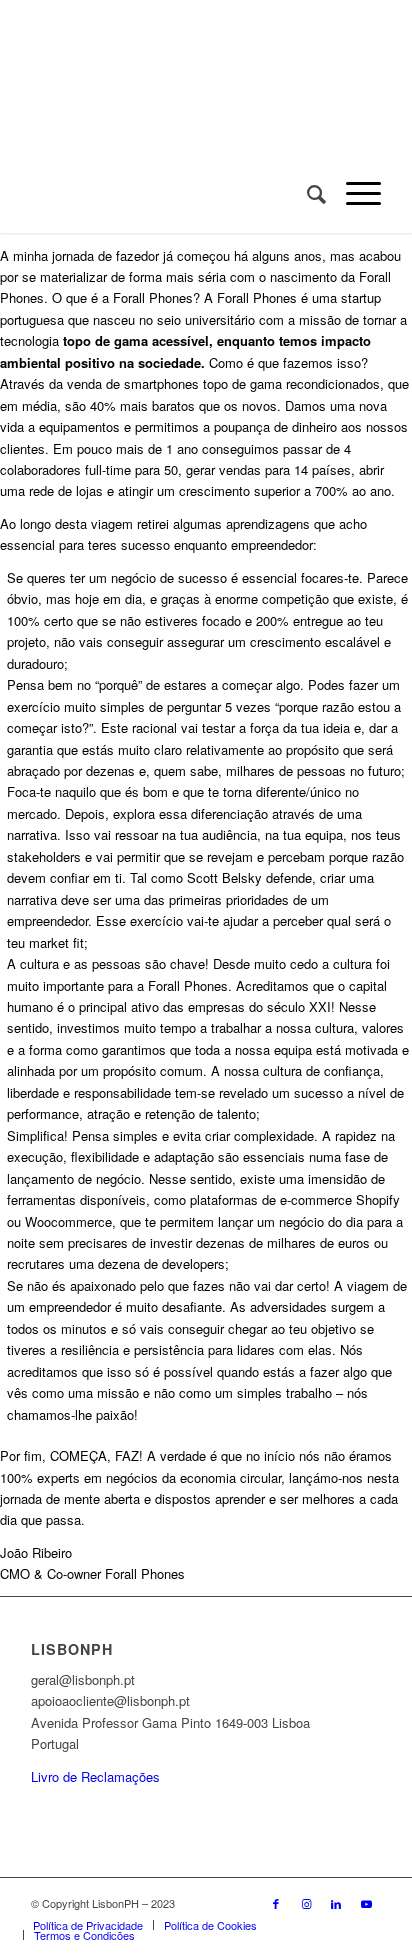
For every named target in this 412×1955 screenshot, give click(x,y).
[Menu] (353, 193)
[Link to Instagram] (306, 1903)
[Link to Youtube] (366, 1903)
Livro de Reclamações (95, 1776)
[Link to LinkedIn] (336, 1903)
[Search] (306, 193)
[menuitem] (306, 193)
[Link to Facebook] (276, 1903)
